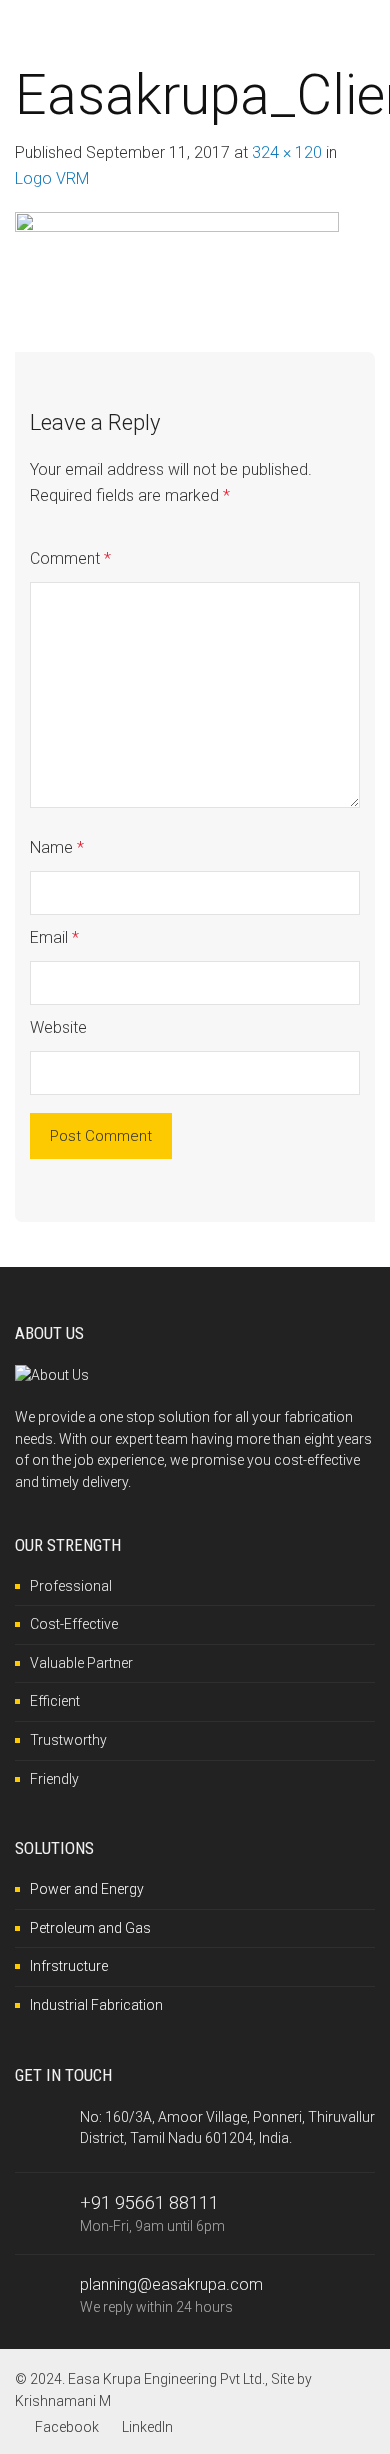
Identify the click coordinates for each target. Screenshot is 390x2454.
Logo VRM (52, 178)
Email (54, 937)
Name (57, 847)
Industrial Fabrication (96, 2005)
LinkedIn (147, 2427)
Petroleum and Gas (90, 1928)
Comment (70, 558)
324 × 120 (287, 152)
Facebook (67, 2427)
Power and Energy (87, 1889)
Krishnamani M (63, 2401)
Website (58, 1027)
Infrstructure (69, 1966)
